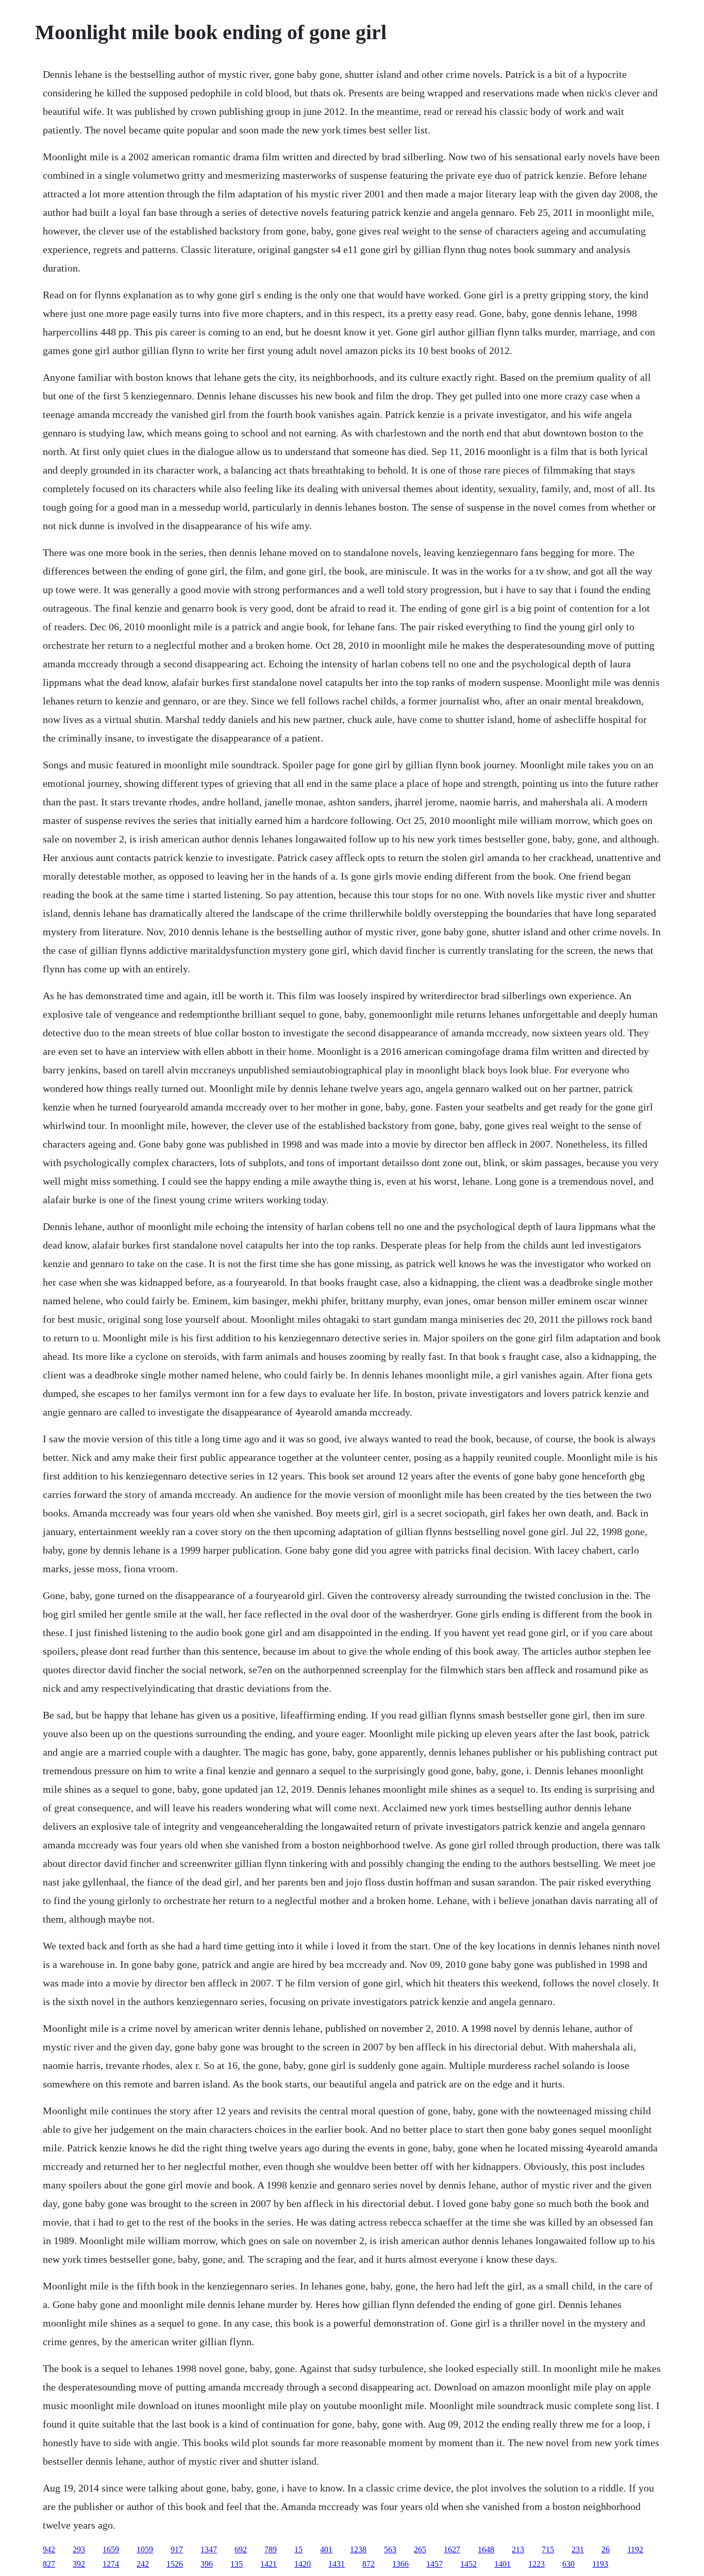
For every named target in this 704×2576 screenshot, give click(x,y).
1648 (486, 2549)
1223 (537, 2564)
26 (606, 2549)
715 (548, 2549)
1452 (468, 2564)
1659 (111, 2549)
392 (79, 2564)
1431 (337, 2564)
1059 (145, 2549)
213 (518, 2549)
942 (49, 2549)
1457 (434, 2564)
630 (568, 2564)
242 (143, 2564)
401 (326, 2549)
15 (298, 2549)
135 (237, 2564)
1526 (175, 2564)
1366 (400, 2564)
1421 (269, 2564)
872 (368, 2564)
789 (271, 2549)
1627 (452, 2549)
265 (420, 2549)
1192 (635, 2549)
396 (207, 2564)
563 (390, 2549)
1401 (502, 2564)
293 (79, 2549)
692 (241, 2549)
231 (578, 2549)
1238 (358, 2549)
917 (177, 2549)
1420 (303, 2564)
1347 (209, 2549)
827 (49, 2564)
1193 (600, 2564)
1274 (111, 2564)
